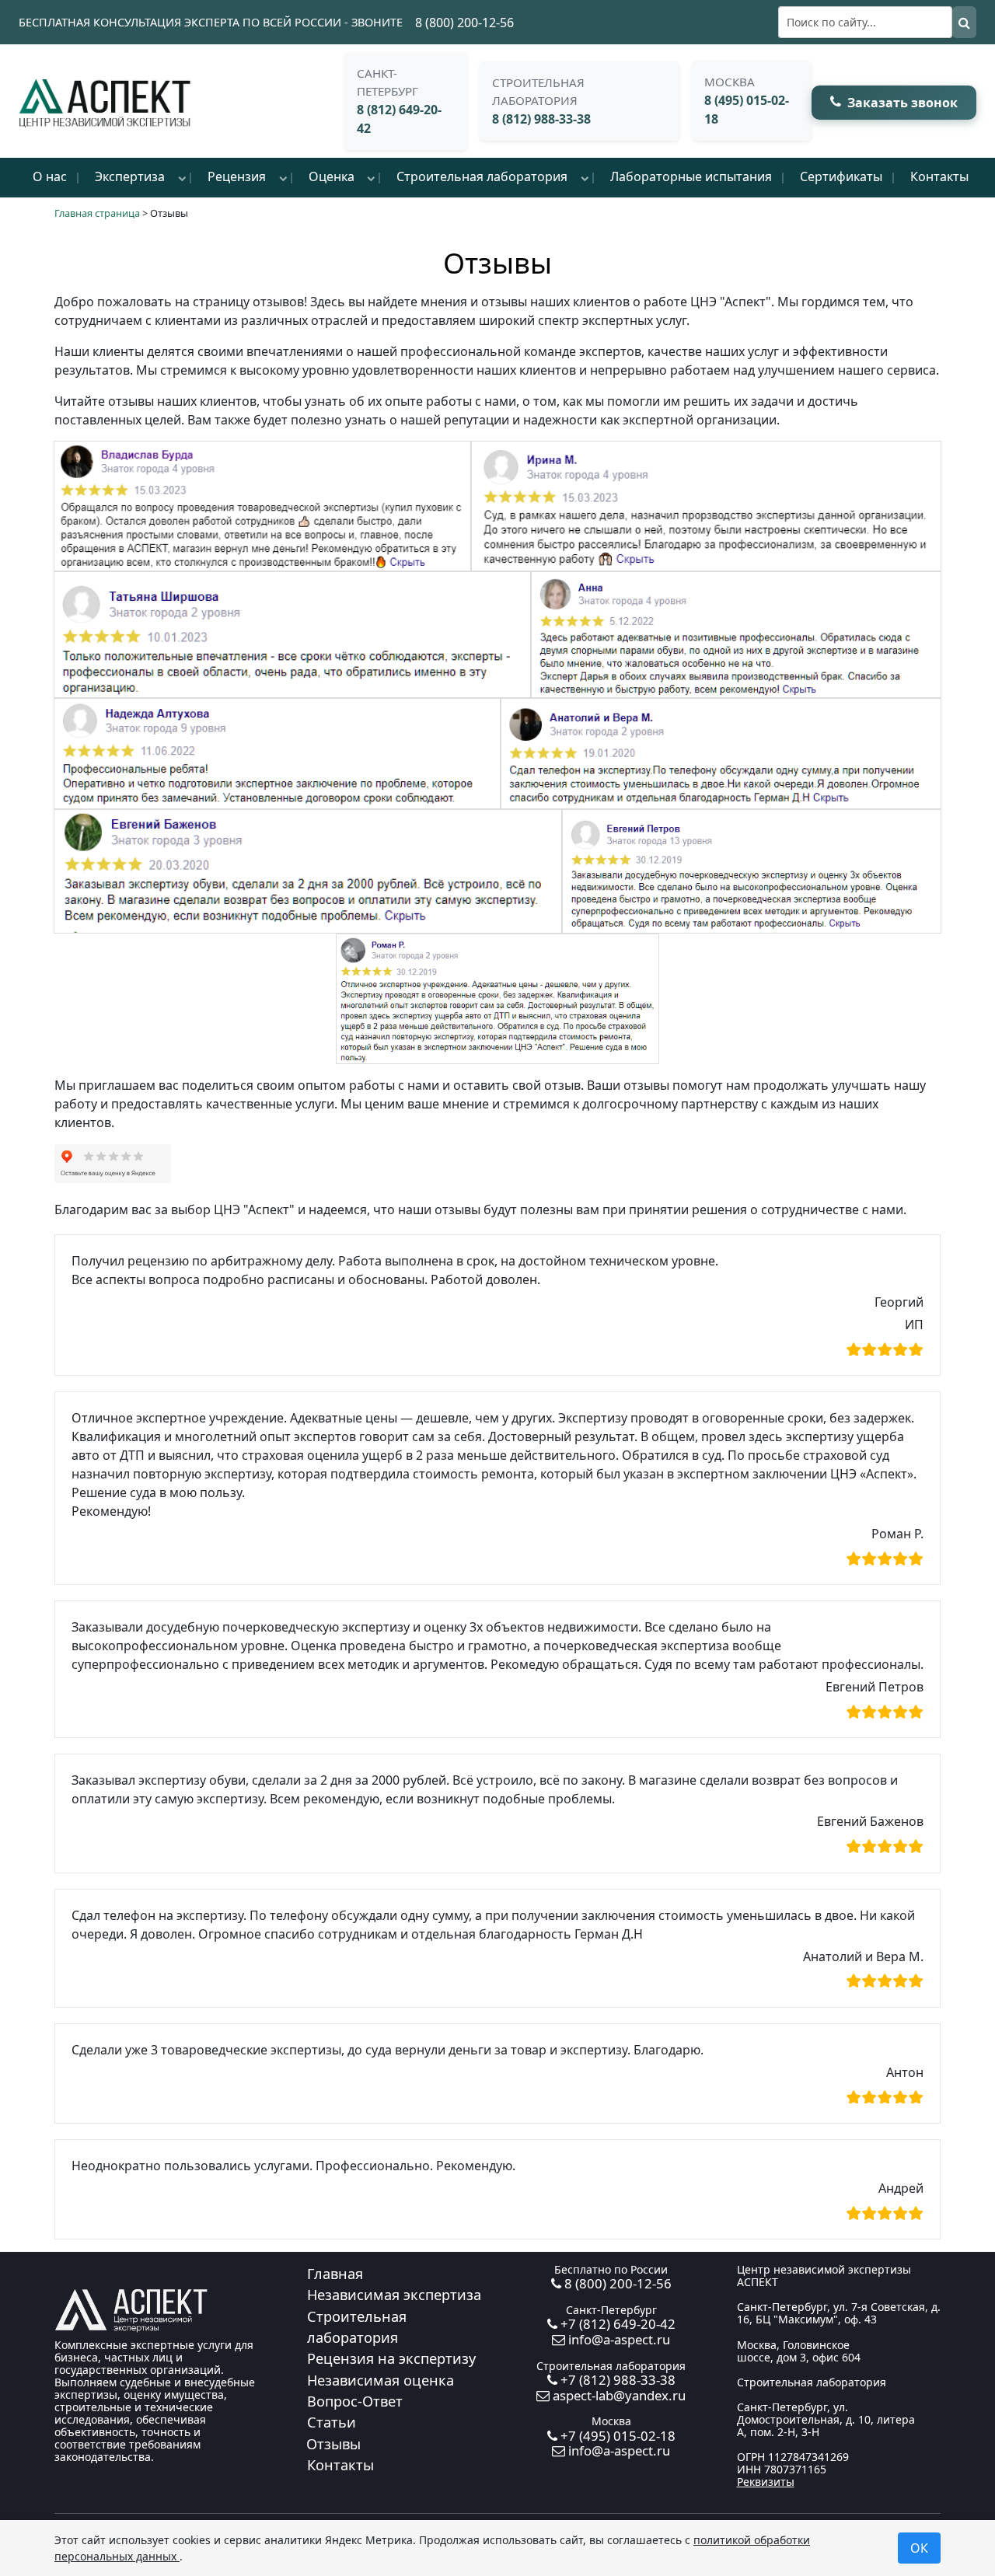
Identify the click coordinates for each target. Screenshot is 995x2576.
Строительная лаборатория (482, 176)
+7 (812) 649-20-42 (616, 2324)
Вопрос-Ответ (355, 2401)
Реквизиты (766, 2482)
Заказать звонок (902, 103)
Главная (335, 2274)
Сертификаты (841, 176)
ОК (919, 2548)
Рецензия (237, 176)
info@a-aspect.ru (618, 2339)
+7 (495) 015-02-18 (616, 2436)
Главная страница (97, 213)
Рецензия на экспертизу (391, 2358)
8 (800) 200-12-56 (464, 23)
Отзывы (333, 2444)
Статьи (332, 2422)
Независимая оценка (381, 2380)
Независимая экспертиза (394, 2295)
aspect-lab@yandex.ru (618, 2395)
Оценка (332, 176)
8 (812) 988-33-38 (541, 119)
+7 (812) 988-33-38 (616, 2380)
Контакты (939, 176)
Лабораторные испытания (691, 176)
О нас (50, 176)
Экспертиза (130, 176)
